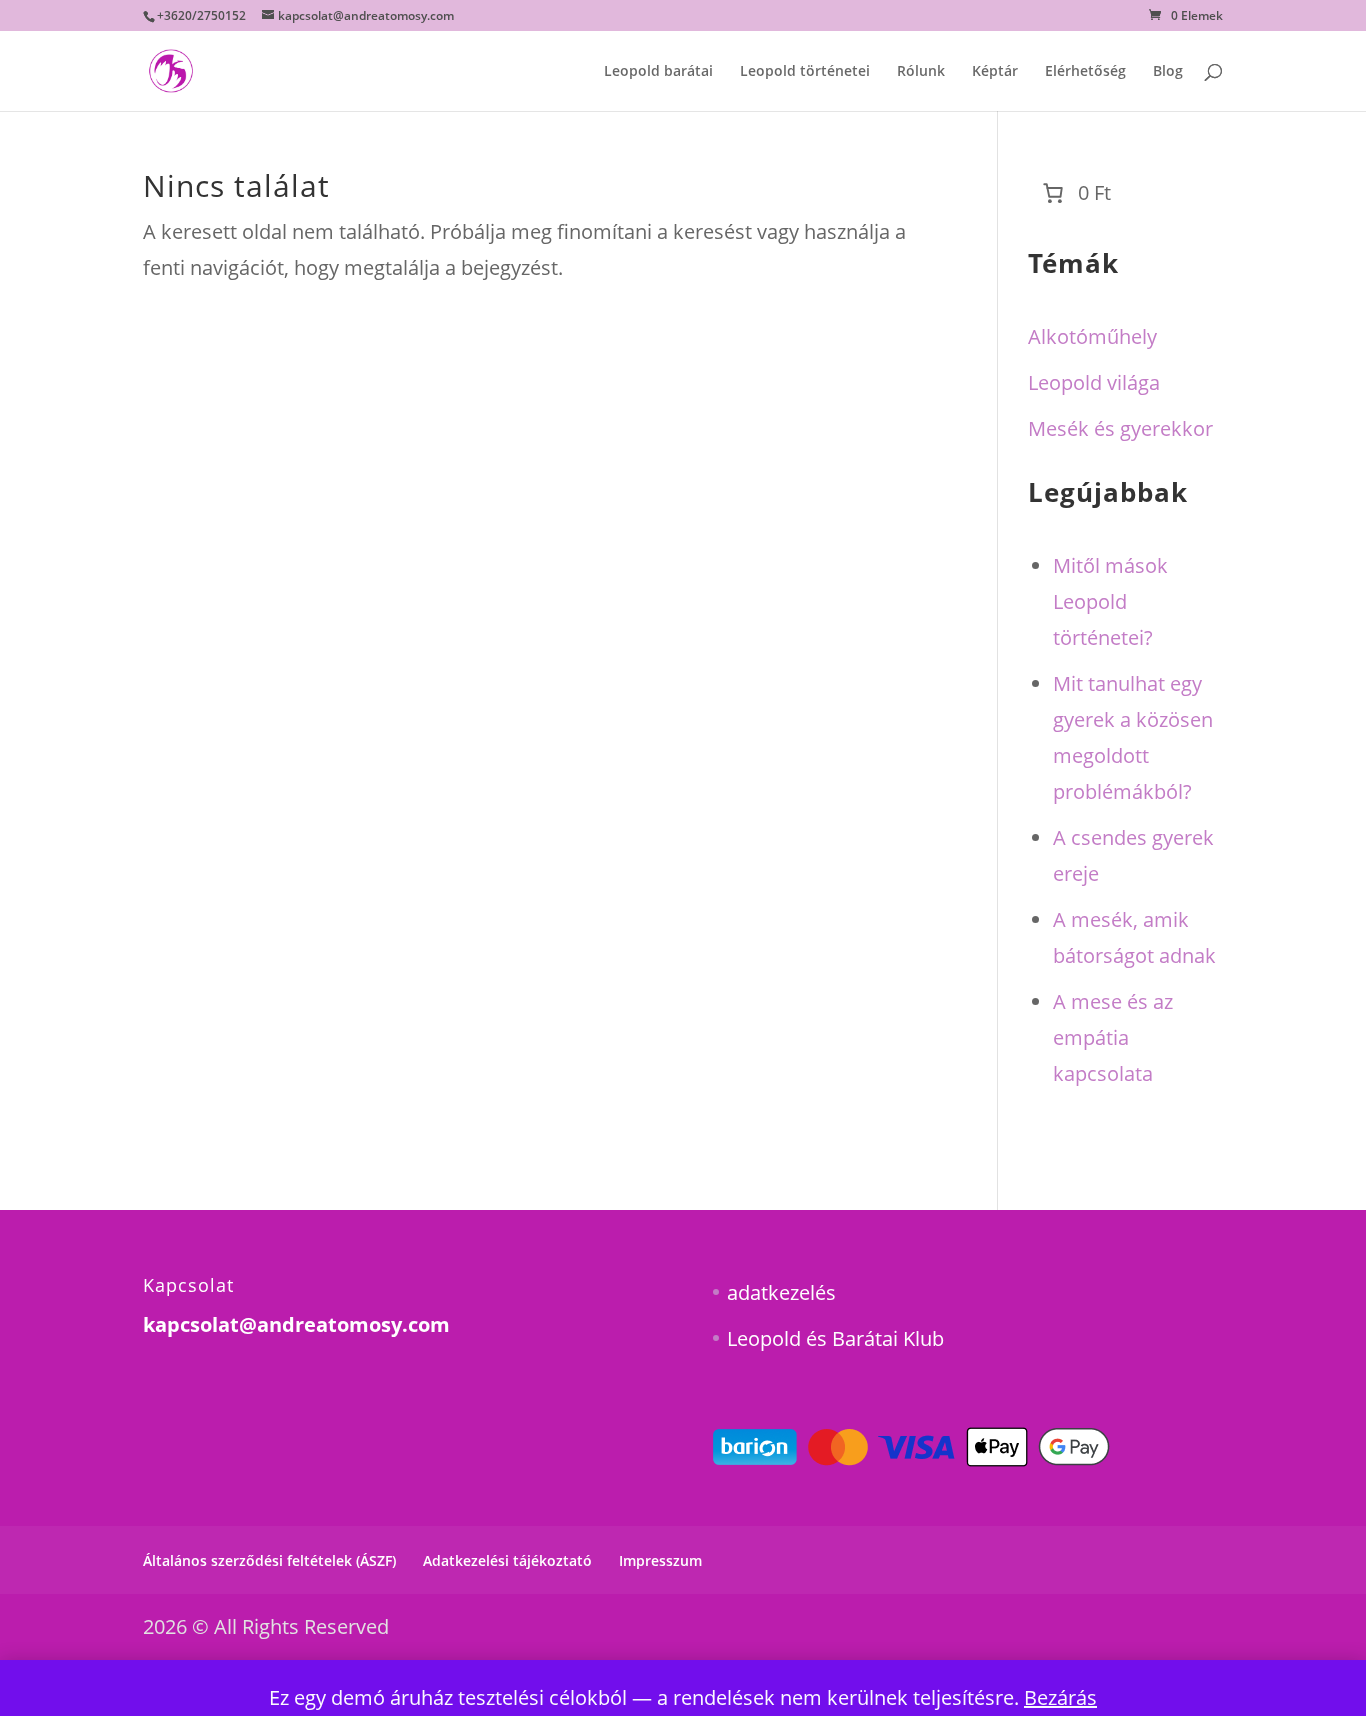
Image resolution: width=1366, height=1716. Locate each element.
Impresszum (660, 1560)
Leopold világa (1094, 382)
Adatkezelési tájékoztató (507, 1560)
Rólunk (921, 72)
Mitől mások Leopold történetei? (1110, 601)
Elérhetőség (1085, 72)
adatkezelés (781, 1292)
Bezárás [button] (1060, 1697)
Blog (1168, 72)
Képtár (995, 72)
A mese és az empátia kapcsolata (1113, 1037)
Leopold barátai (658, 72)
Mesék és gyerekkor (1120, 428)
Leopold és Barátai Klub (835, 1338)
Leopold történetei (805, 72)
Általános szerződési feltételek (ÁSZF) (269, 1560)
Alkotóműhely (1092, 336)
